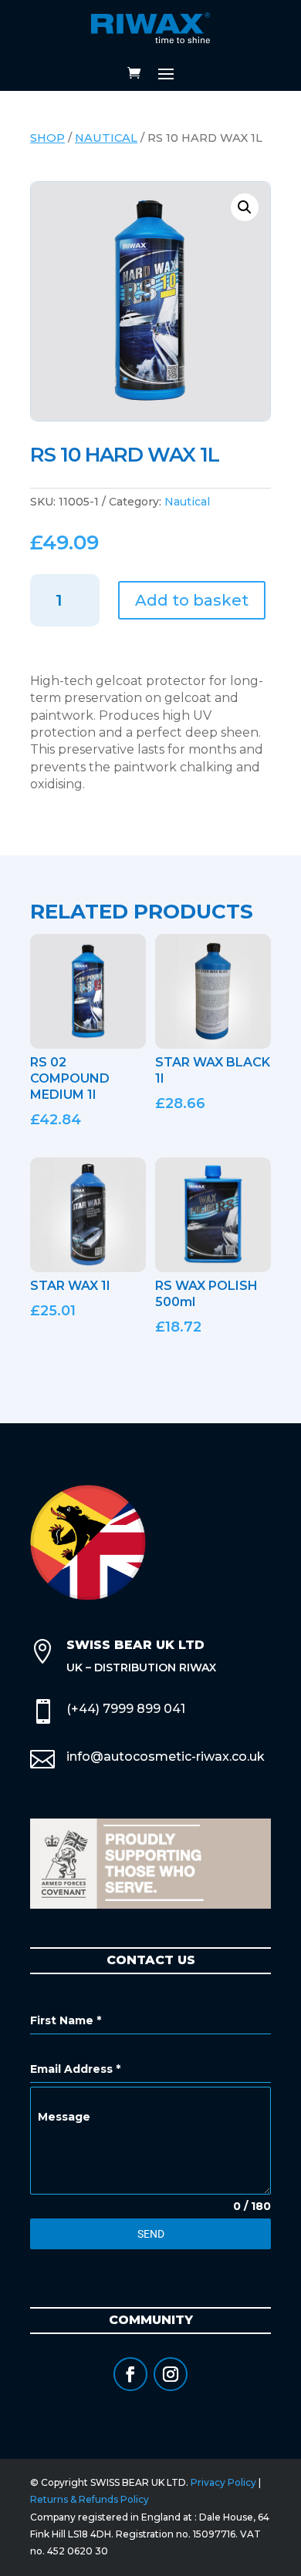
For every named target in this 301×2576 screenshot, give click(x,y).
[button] (245, 207)
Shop (47, 138)
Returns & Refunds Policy (90, 2499)
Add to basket (192, 600)
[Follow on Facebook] (130, 2374)
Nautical (106, 138)
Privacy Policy (223, 2482)
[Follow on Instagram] (171, 2374)
